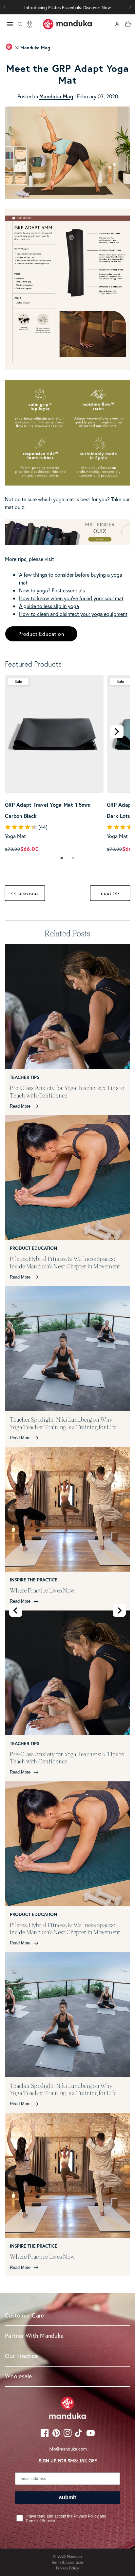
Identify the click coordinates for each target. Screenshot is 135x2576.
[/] (67, 24)
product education (41, 634)
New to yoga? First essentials (52, 590)
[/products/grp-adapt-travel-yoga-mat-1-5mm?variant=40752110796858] (54, 734)
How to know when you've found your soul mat (71, 598)
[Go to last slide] (16, 1610)
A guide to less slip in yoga (49, 606)
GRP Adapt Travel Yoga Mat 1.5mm (54, 804)
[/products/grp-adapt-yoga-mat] (67, 368)
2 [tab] (73, 859)
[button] (130, 7)
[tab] (62, 859)
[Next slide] (119, 1610)
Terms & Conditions (67, 2562)
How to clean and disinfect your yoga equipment (73, 614)
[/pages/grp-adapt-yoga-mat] (67, 483)
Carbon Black (21, 816)
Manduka (75, 2556)
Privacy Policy (67, 2568)
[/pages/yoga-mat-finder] (67, 543)
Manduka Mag (35, 48)
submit (67, 2497)
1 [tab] (62, 859)
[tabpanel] (54, 764)
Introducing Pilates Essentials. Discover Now (67, 7)
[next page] (117, 732)
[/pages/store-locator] (29, 24)
